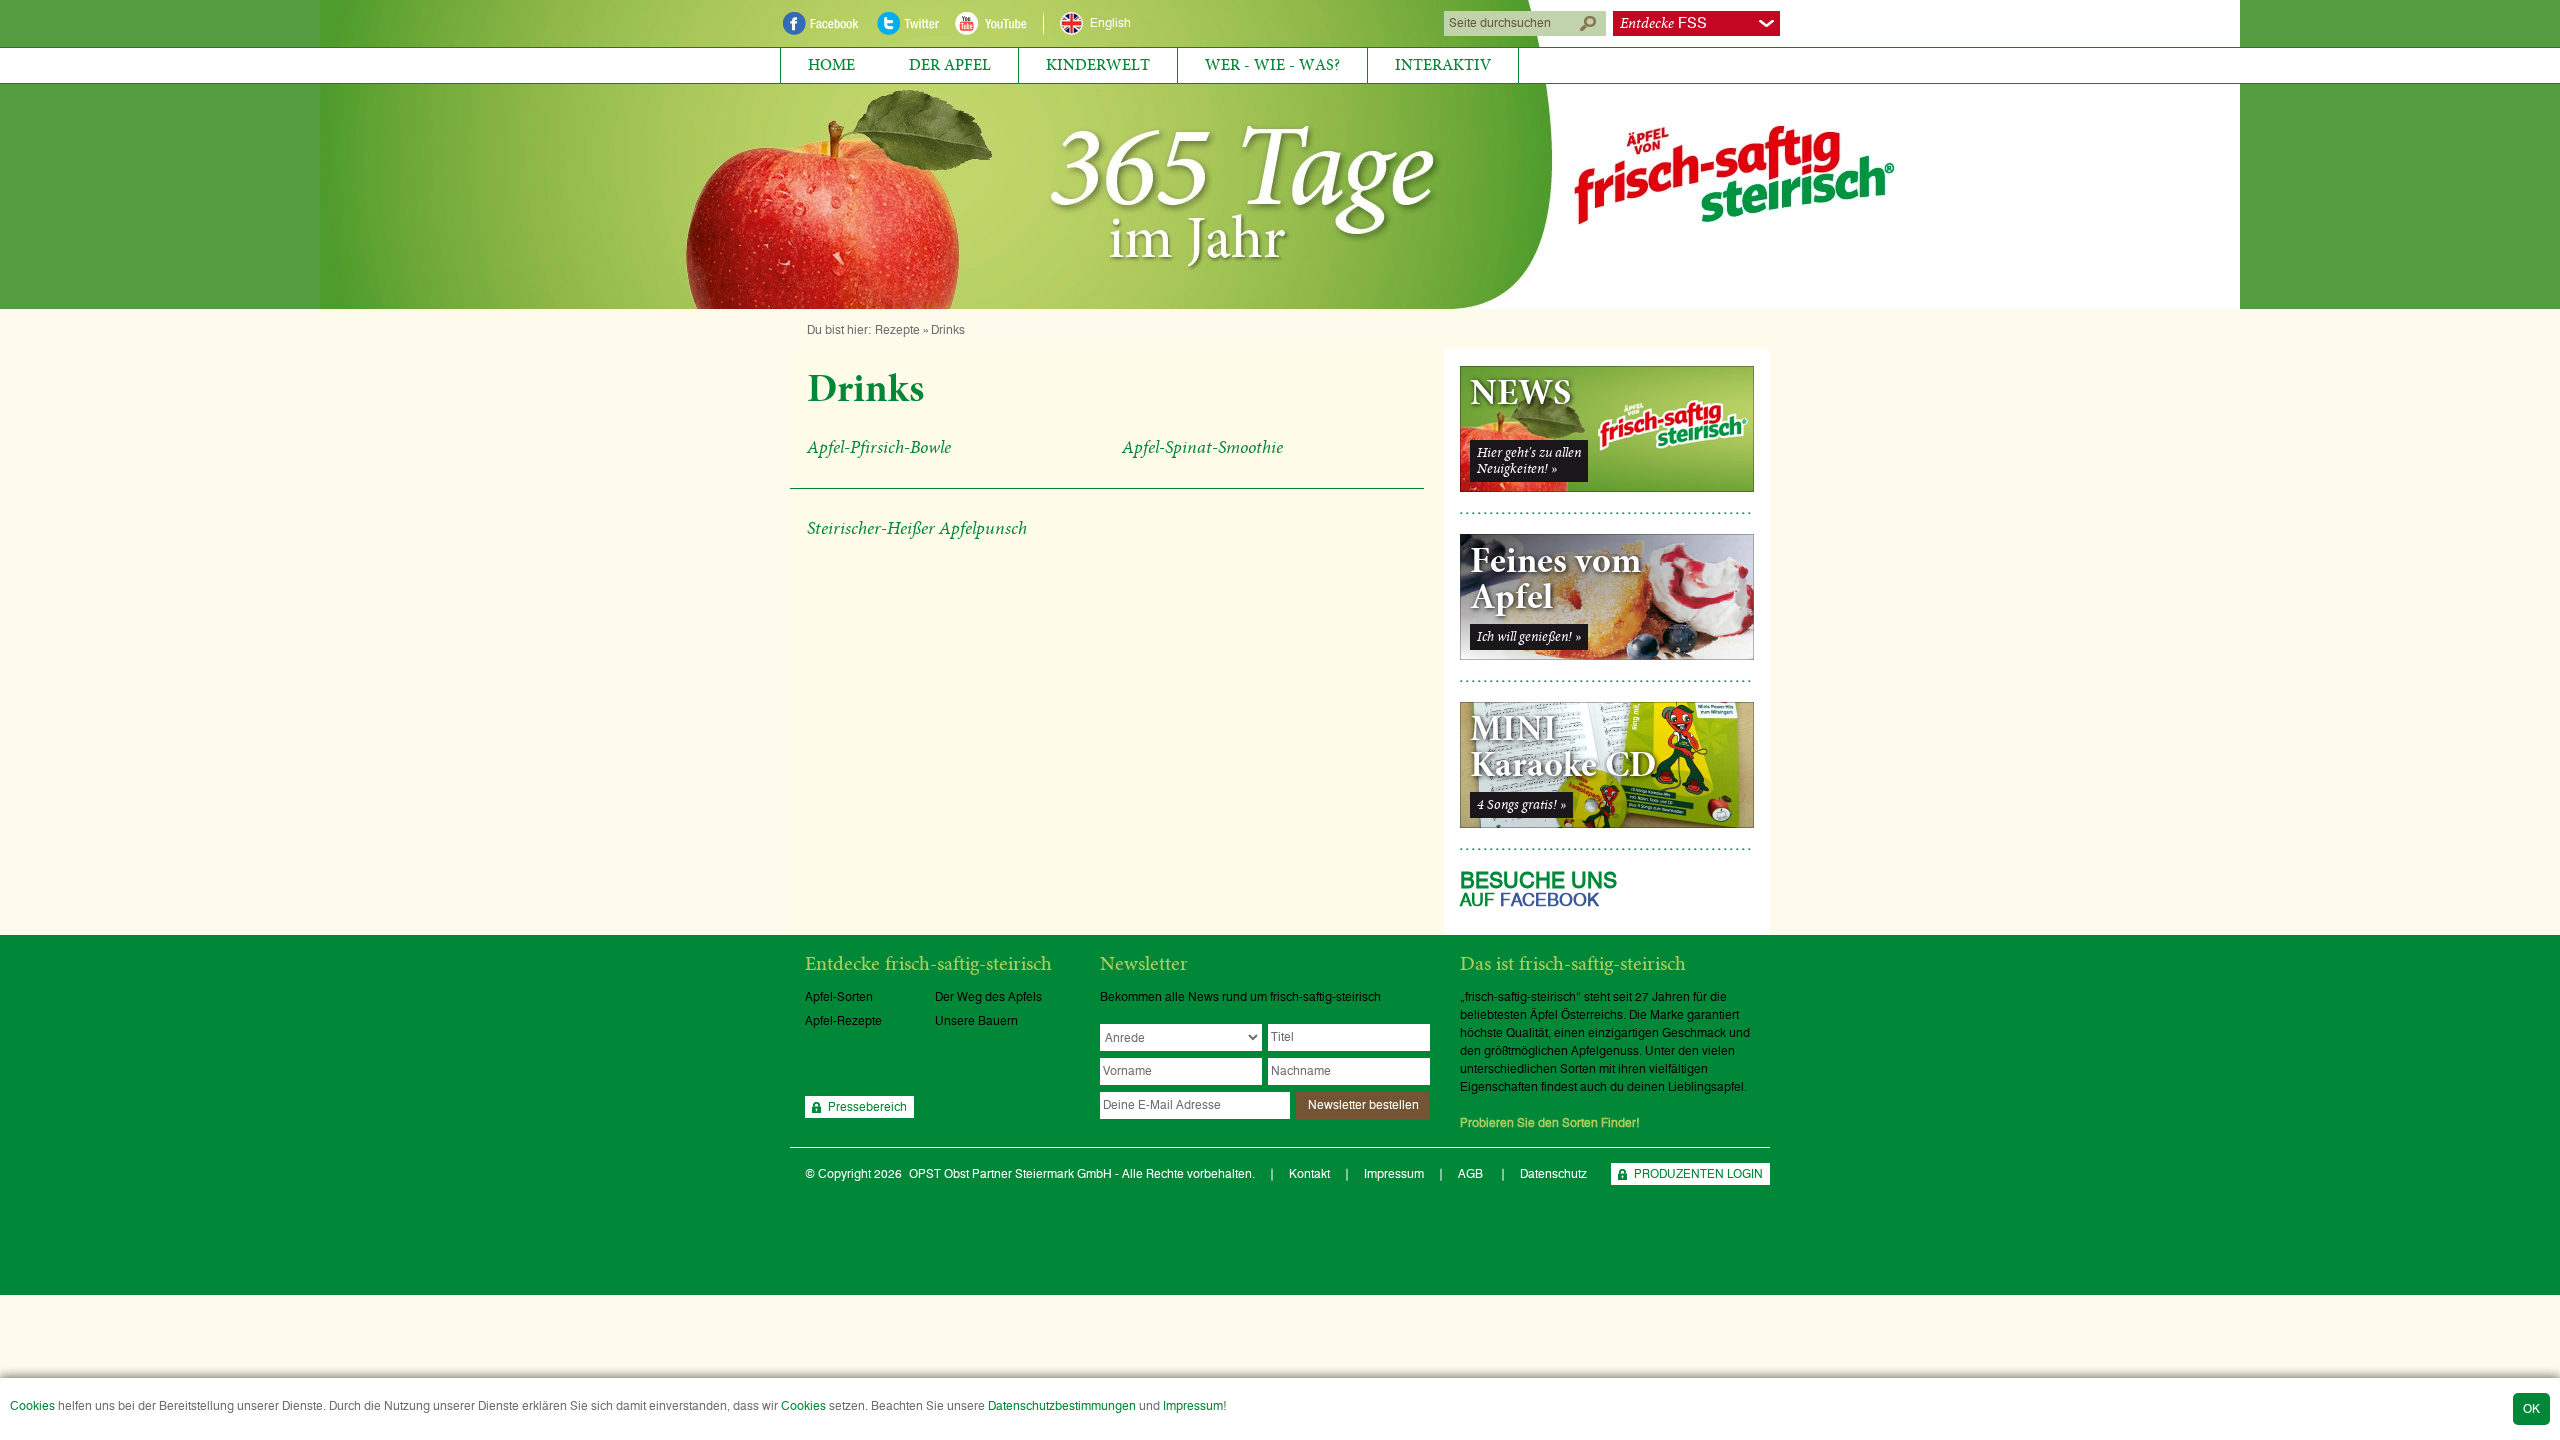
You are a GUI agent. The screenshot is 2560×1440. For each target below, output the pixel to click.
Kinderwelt (1098, 65)
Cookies (32, 1406)
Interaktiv (1443, 65)
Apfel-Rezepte (843, 1021)
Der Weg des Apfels (988, 997)
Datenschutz (1553, 1174)
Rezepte (897, 330)
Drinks (948, 330)
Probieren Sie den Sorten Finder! (1550, 1123)
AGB (1472, 1174)
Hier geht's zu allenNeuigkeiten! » (1529, 461)
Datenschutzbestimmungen (1062, 1406)
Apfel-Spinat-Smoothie (1202, 448)
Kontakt (1309, 1174)
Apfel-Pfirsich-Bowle (879, 448)
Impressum (1193, 1406)
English (1110, 23)
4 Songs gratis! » (1521, 805)
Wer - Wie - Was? (1272, 65)
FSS (1663, 23)
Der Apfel (950, 65)
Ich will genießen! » (1529, 637)
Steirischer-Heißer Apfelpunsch (917, 529)
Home (831, 65)
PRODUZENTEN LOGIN (1698, 1174)
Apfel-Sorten (839, 997)
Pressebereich (867, 1107)
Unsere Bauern (976, 1021)
